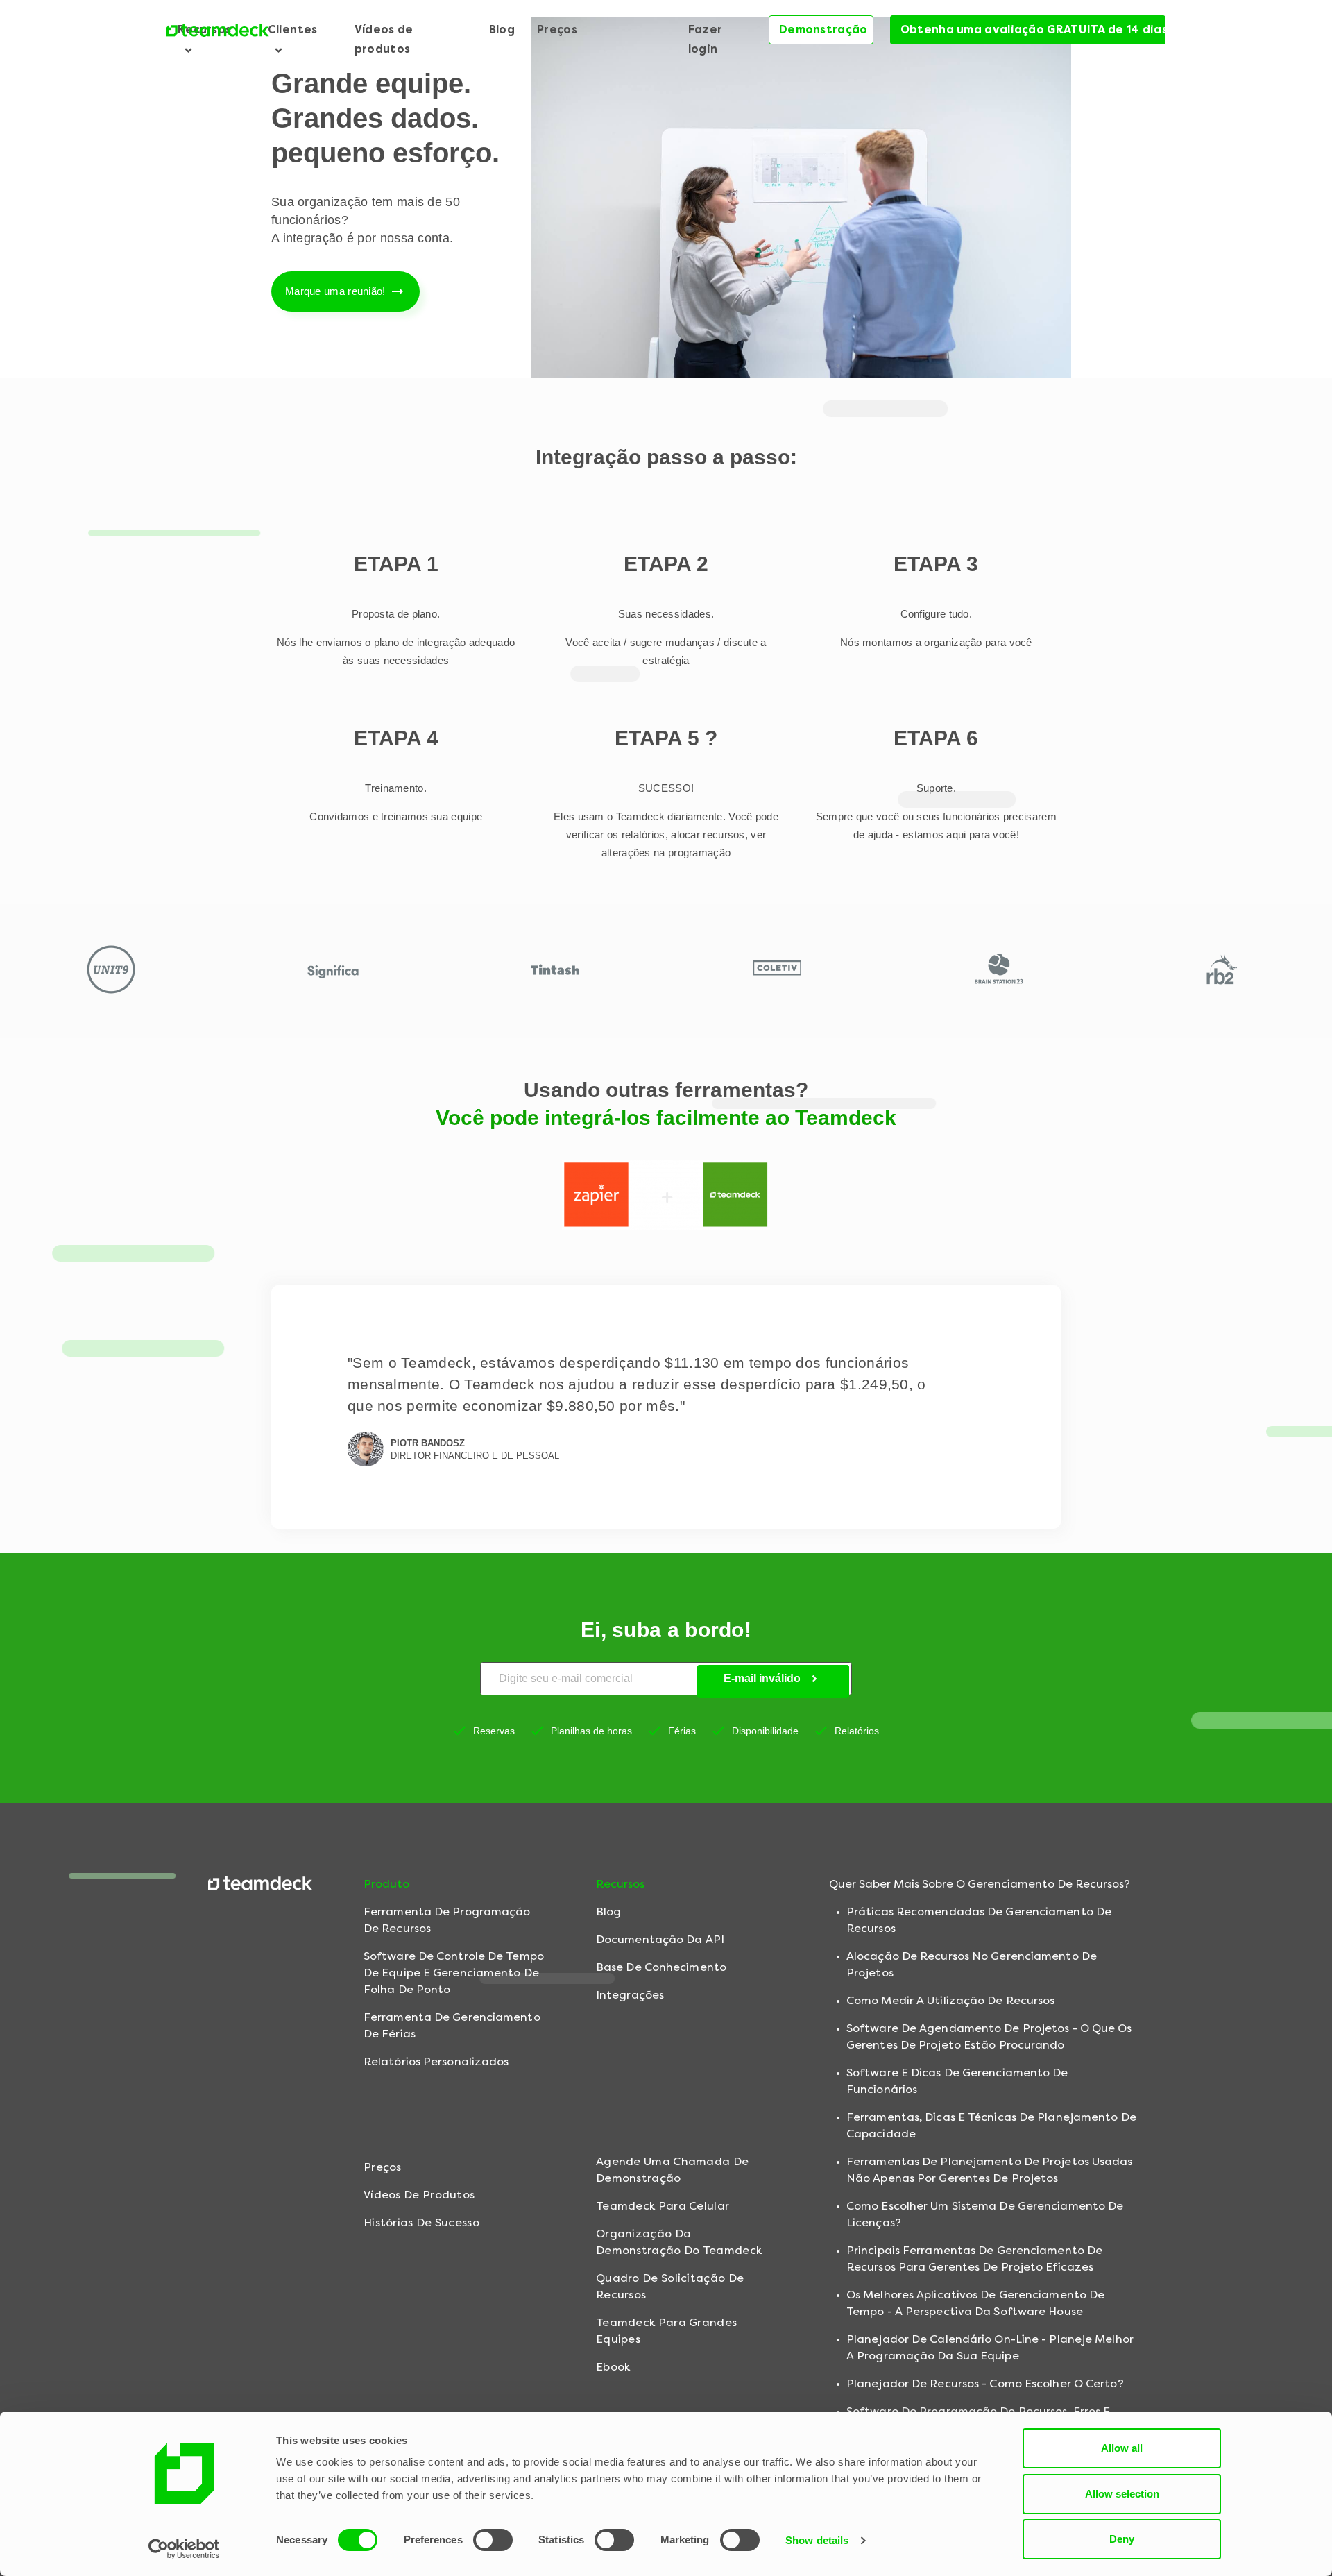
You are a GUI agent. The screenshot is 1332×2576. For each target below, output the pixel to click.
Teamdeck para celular (663, 2206)
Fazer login (706, 39)
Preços (557, 29)
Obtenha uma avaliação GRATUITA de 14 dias (1033, 29)
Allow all (1122, 2448)
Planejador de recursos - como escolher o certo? (985, 2383)
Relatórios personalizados (436, 2061)
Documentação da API (660, 1939)
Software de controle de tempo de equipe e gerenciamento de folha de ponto (454, 1973)
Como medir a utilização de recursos (951, 2000)
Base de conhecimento (661, 1967)
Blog (502, 29)
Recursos (204, 29)
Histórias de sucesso (421, 2222)
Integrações (630, 1995)
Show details (817, 2540)
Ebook (613, 2367)
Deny (1122, 2539)
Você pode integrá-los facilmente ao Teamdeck (666, 1118)
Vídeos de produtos (384, 39)
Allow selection (1122, 2494)
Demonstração (823, 29)
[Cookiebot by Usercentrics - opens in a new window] (184, 2549)
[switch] (493, 2540)
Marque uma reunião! (335, 291)
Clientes (292, 29)
